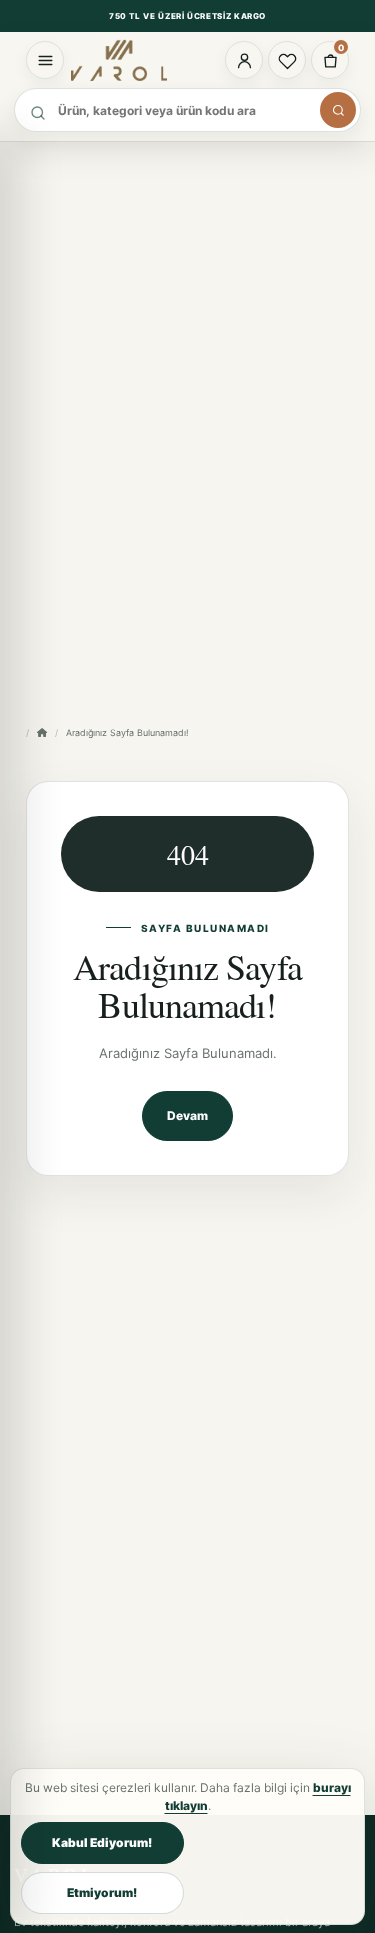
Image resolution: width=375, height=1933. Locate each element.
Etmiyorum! (102, 1892)
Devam (187, 1115)
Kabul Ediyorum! (102, 1842)
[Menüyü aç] (45, 60)
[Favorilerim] (287, 60)
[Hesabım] (244, 60)
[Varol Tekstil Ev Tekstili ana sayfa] (127, 60)
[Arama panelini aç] (338, 110)
